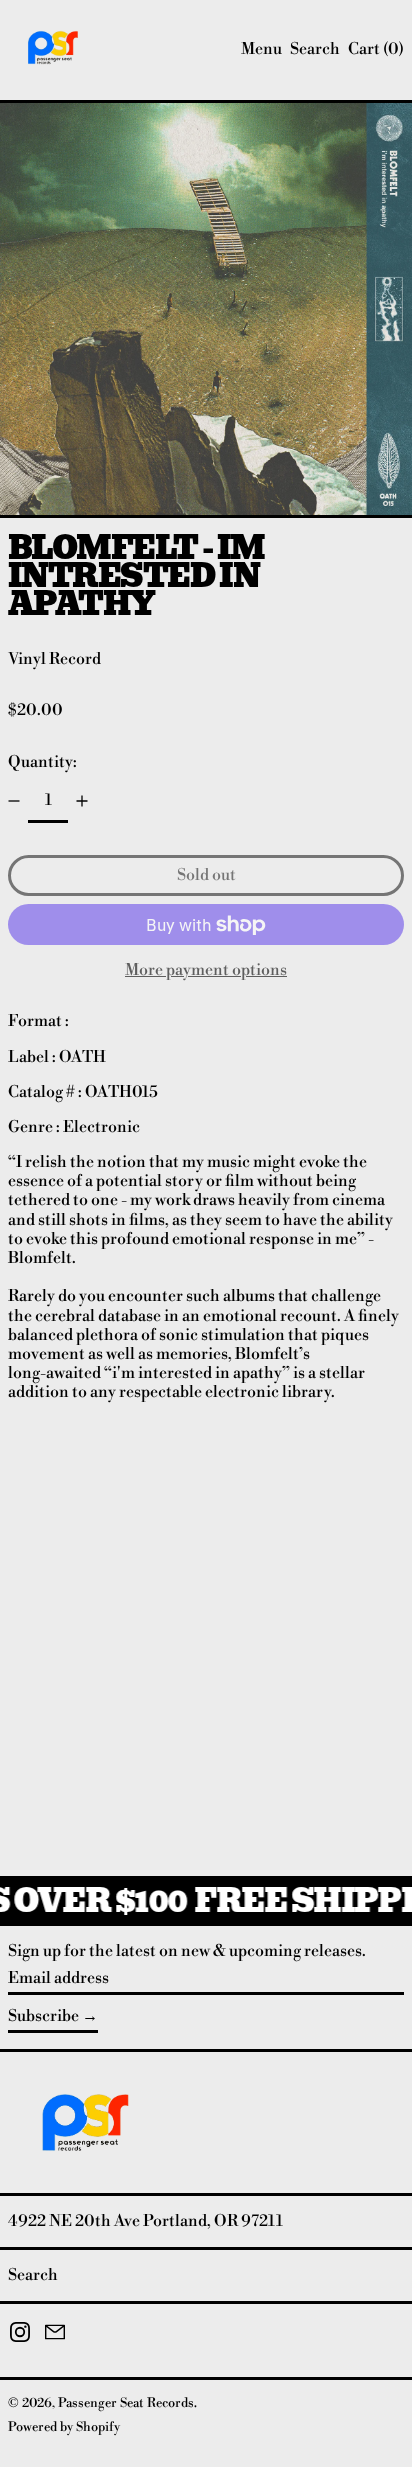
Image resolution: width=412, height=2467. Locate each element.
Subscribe (43, 2016)
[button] (315, 49)
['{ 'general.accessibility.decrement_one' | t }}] (14, 801)
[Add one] (82, 801)
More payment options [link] (206, 970)
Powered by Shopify (64, 2427)
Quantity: (42, 762)
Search (33, 2275)
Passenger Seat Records (126, 2403)
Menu (261, 49)
